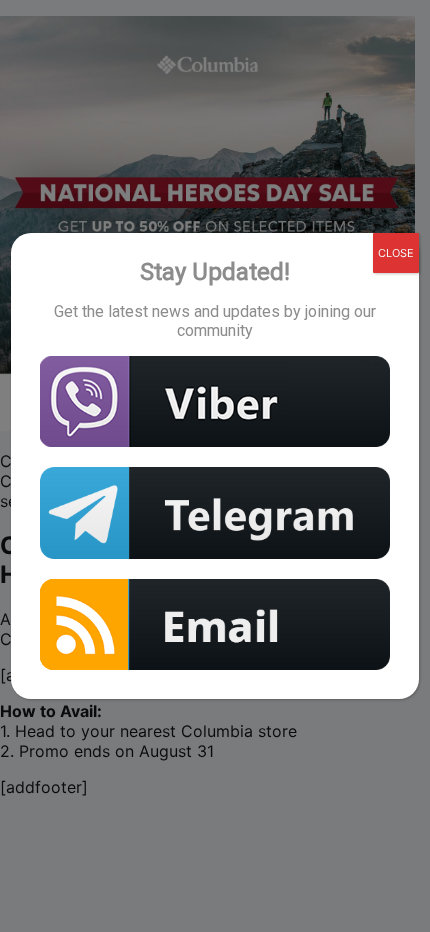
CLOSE (396, 253)
